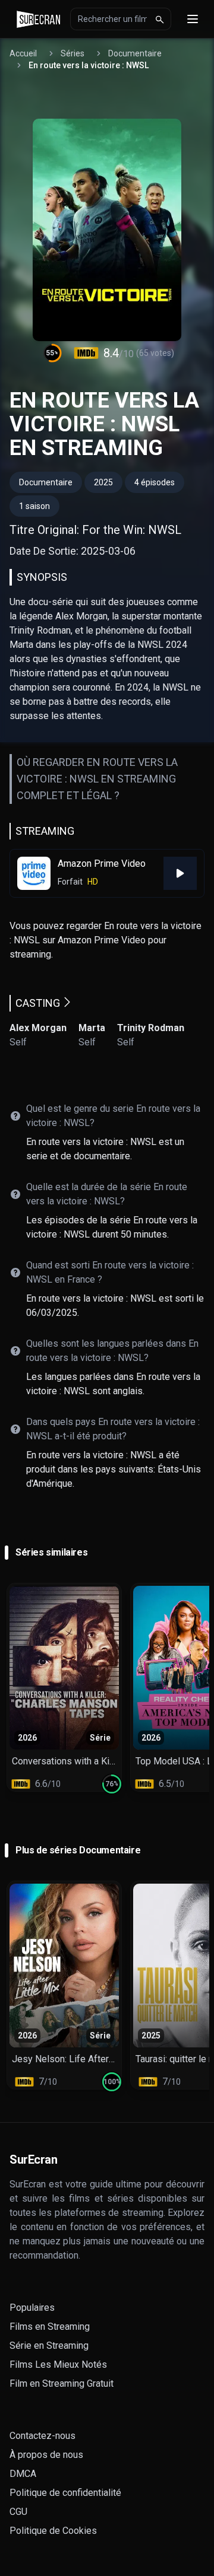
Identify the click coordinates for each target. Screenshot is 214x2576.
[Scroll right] (202, 1687)
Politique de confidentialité (65, 2493)
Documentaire (135, 53)
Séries (73, 53)
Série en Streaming (49, 2346)
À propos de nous (46, 2455)
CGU (18, 2512)
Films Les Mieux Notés (58, 2364)
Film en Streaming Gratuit (62, 2383)
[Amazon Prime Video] (180, 873)
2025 (103, 482)
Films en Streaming (50, 2327)
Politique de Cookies (53, 2531)
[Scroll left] (12, 1687)
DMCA (23, 2474)
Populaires (32, 2308)
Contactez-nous (43, 2436)
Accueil (23, 53)
